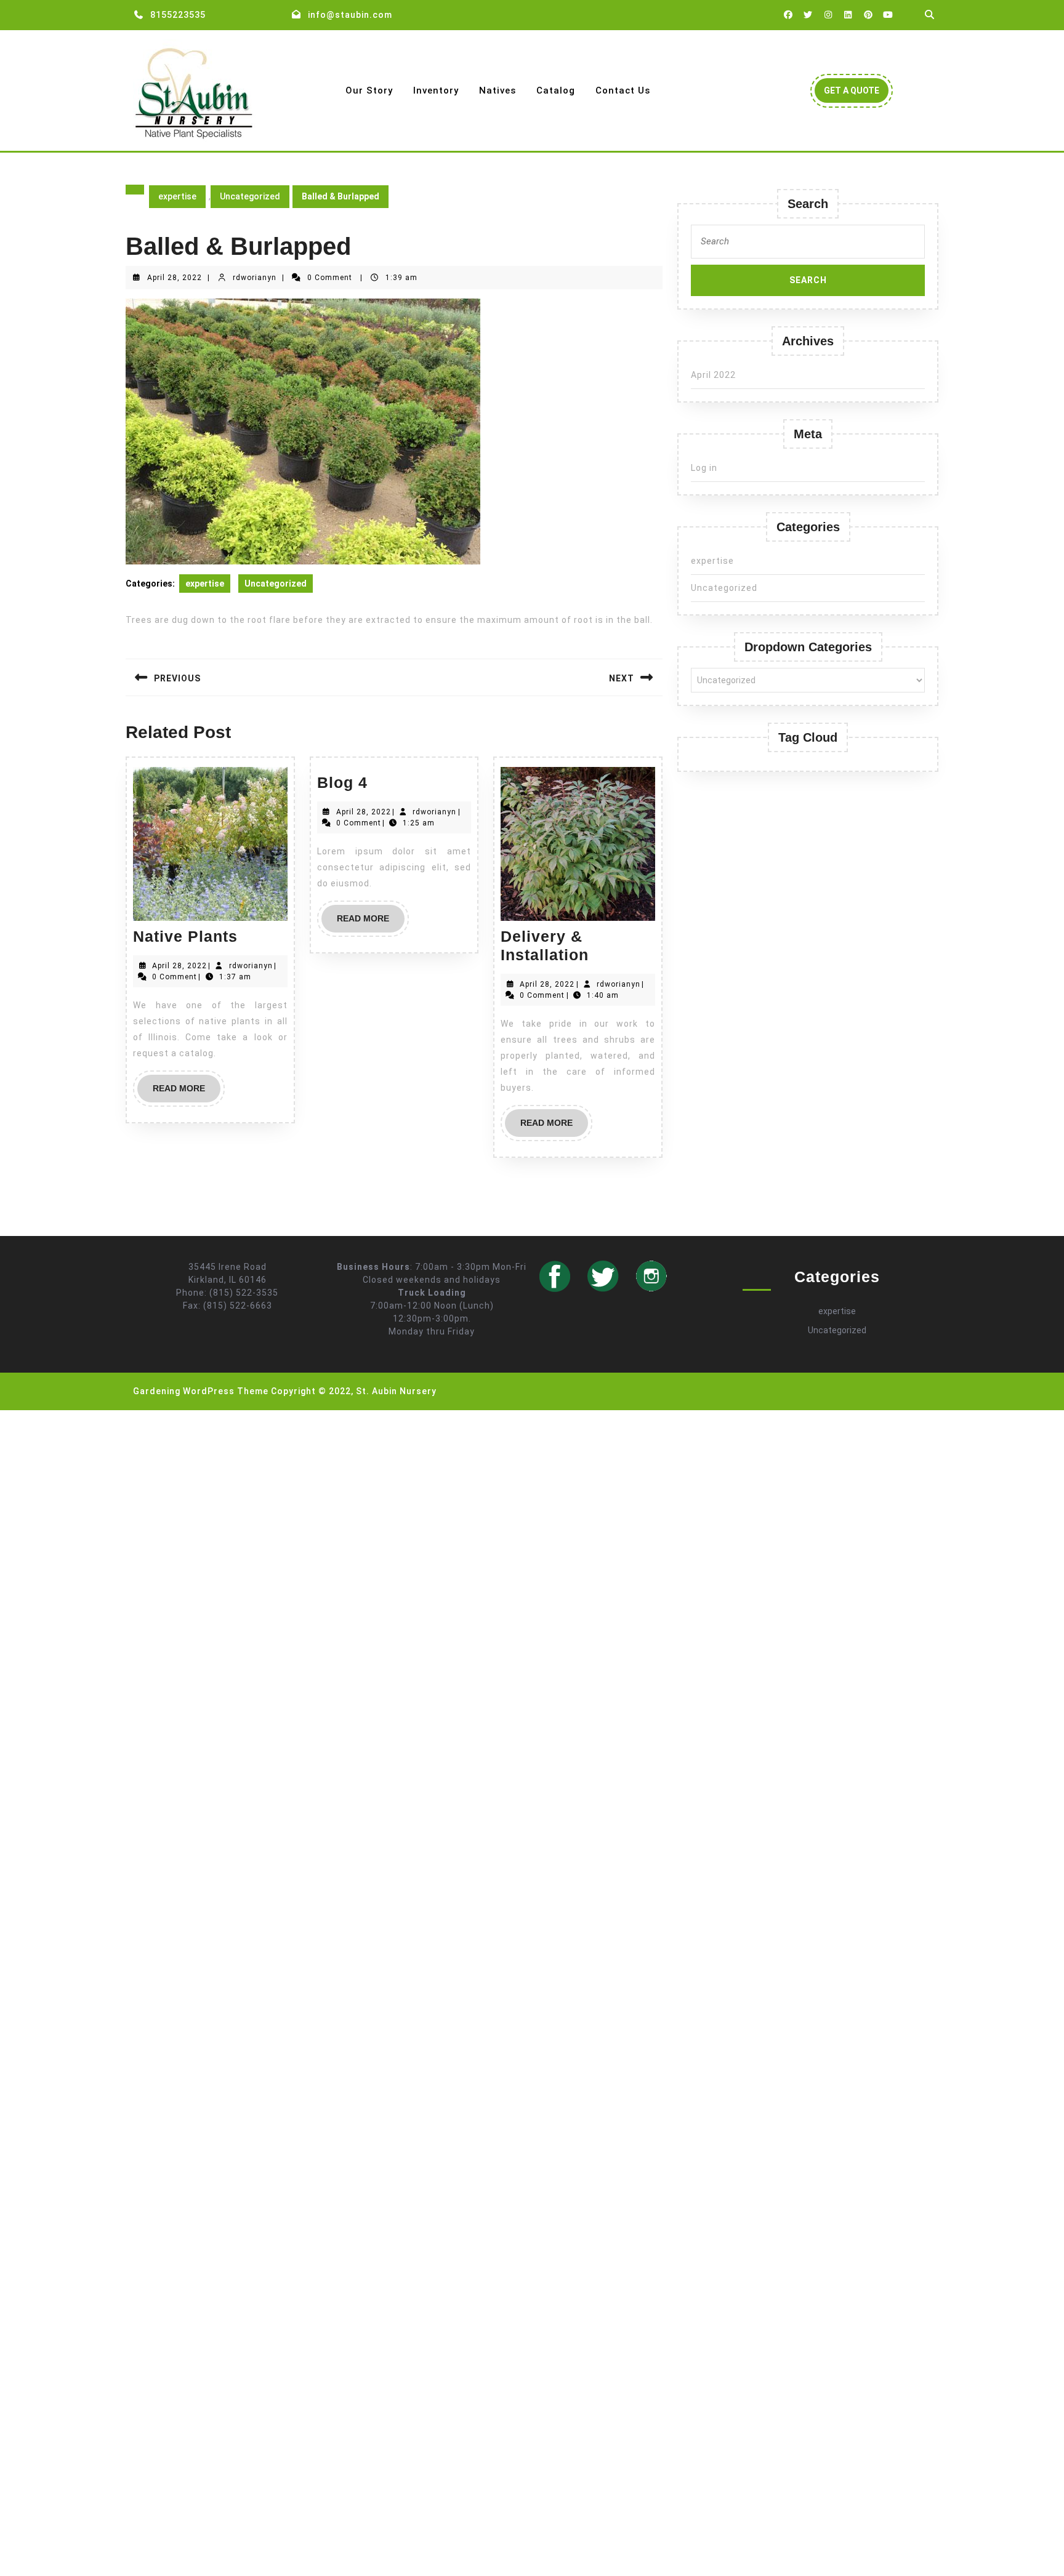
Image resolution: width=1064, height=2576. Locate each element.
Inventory (436, 90)
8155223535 (178, 15)
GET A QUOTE (856, 94)
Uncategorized (250, 196)
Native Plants (185, 936)
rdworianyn (255, 278)
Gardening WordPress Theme (201, 1391)
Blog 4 (342, 782)
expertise (177, 196)
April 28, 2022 (175, 278)
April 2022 (713, 375)
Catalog (556, 90)
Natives (498, 90)
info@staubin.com (350, 15)
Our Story (369, 90)
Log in (704, 468)
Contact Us (623, 90)
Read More (187, 1093)
